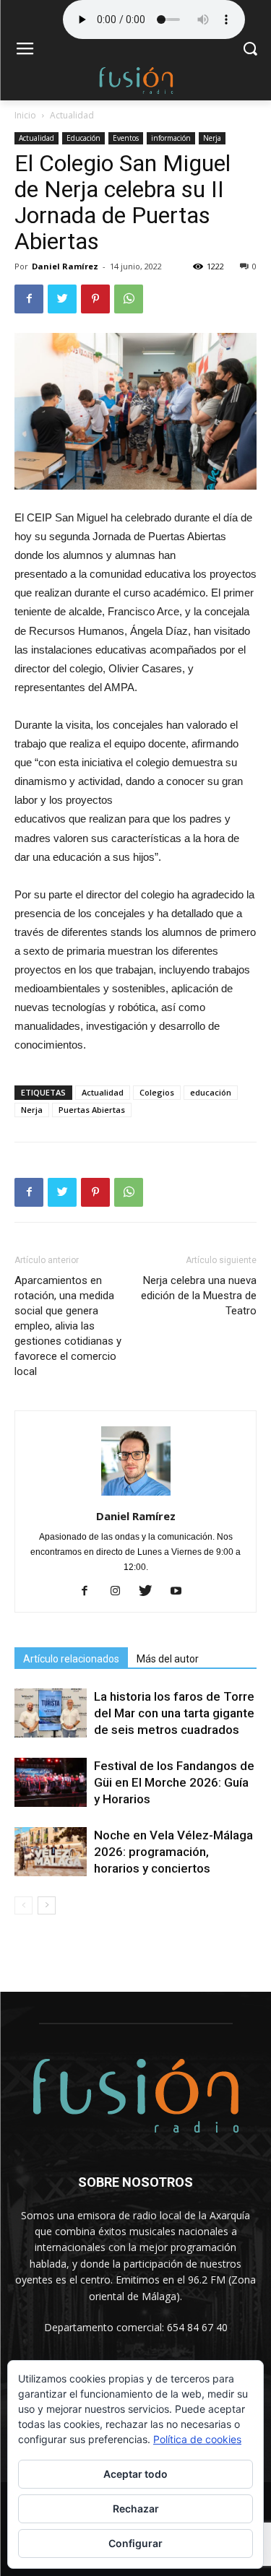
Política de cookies (197, 2439)
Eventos (126, 138)
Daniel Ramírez (65, 266)
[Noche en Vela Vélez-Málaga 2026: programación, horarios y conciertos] (51, 1852)
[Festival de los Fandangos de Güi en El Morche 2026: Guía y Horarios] (51, 1783)
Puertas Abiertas (92, 1110)
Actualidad (72, 115)
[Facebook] (90, 1592)
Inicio (25, 115)
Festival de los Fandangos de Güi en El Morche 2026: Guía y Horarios (174, 1782)
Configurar (135, 2543)
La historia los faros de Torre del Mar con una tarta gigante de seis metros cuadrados (174, 1713)
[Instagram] (120, 1592)
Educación (83, 138)
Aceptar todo (135, 2474)
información (171, 138)
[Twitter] (151, 1592)
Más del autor (168, 1659)
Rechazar (136, 2508)
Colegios (157, 1092)
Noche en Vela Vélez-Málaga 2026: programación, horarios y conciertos (173, 1852)
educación (211, 1092)
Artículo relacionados (71, 1659)
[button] (250, 50)
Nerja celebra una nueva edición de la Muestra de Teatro (199, 1296)
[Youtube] (181, 1592)
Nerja (212, 138)
